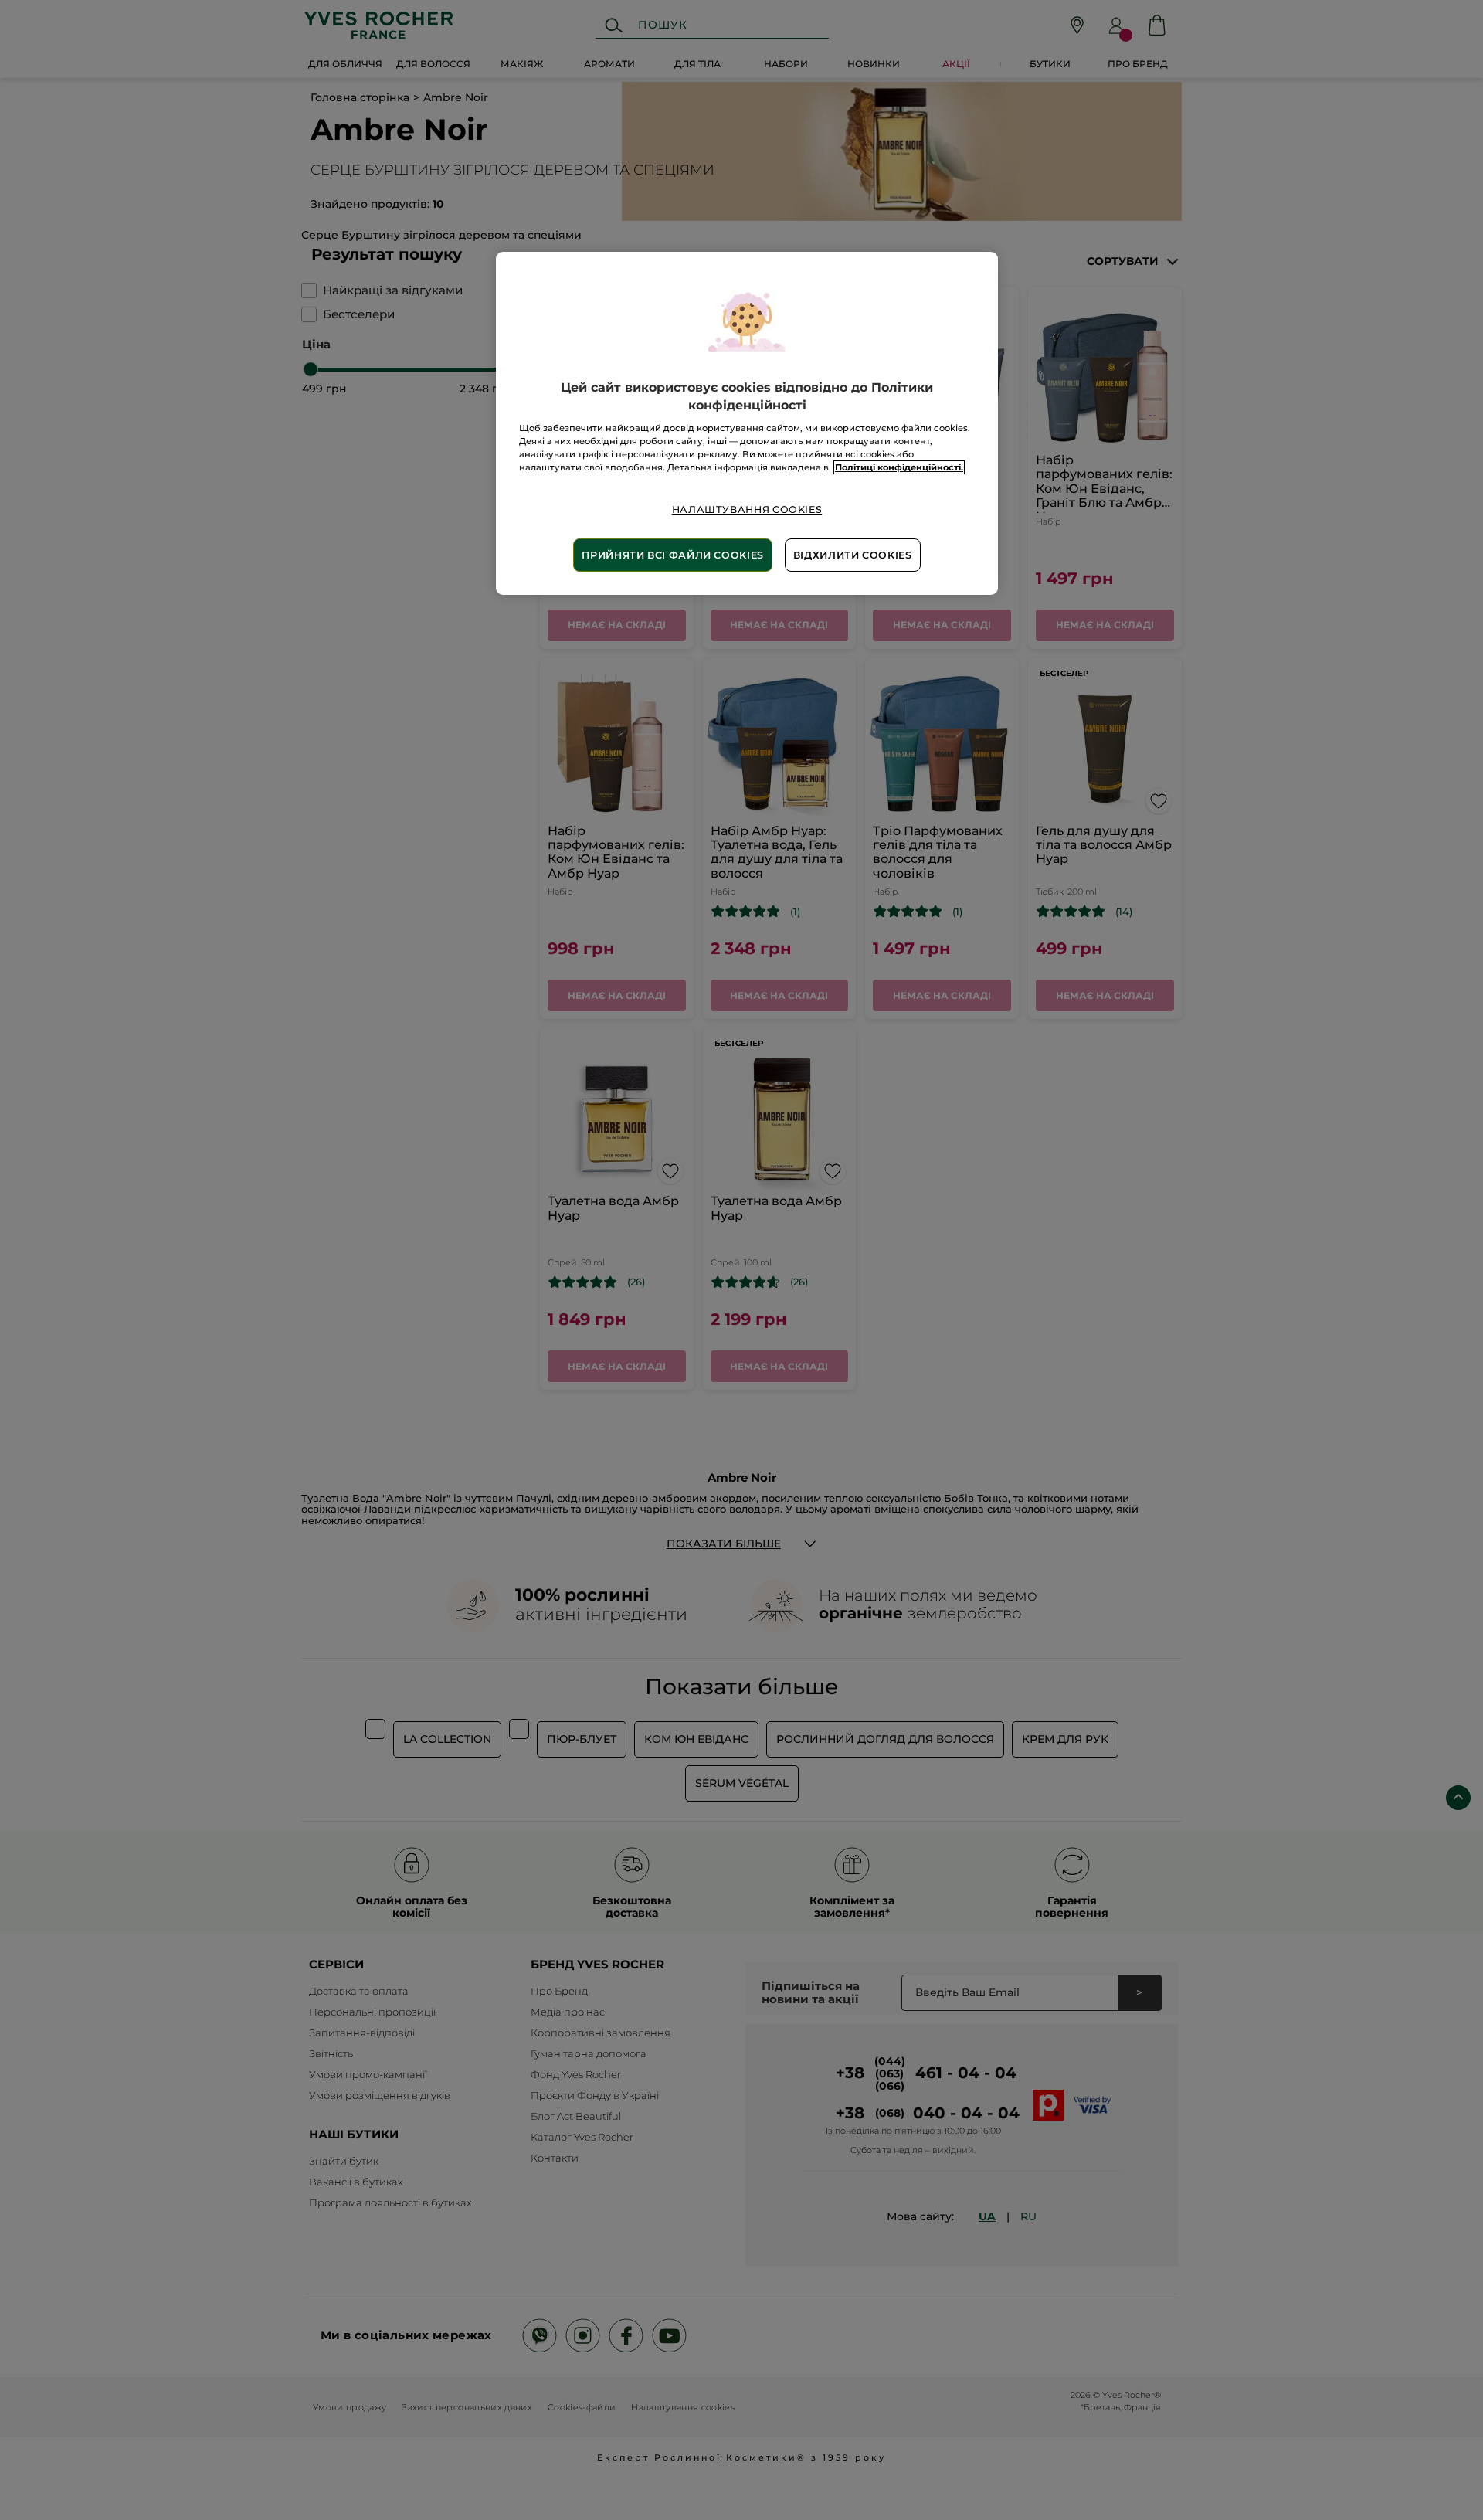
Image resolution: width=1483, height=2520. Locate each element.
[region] (747, 423)
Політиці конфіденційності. (899, 467)
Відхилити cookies (853, 555)
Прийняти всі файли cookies (672, 555)
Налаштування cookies (747, 509)
